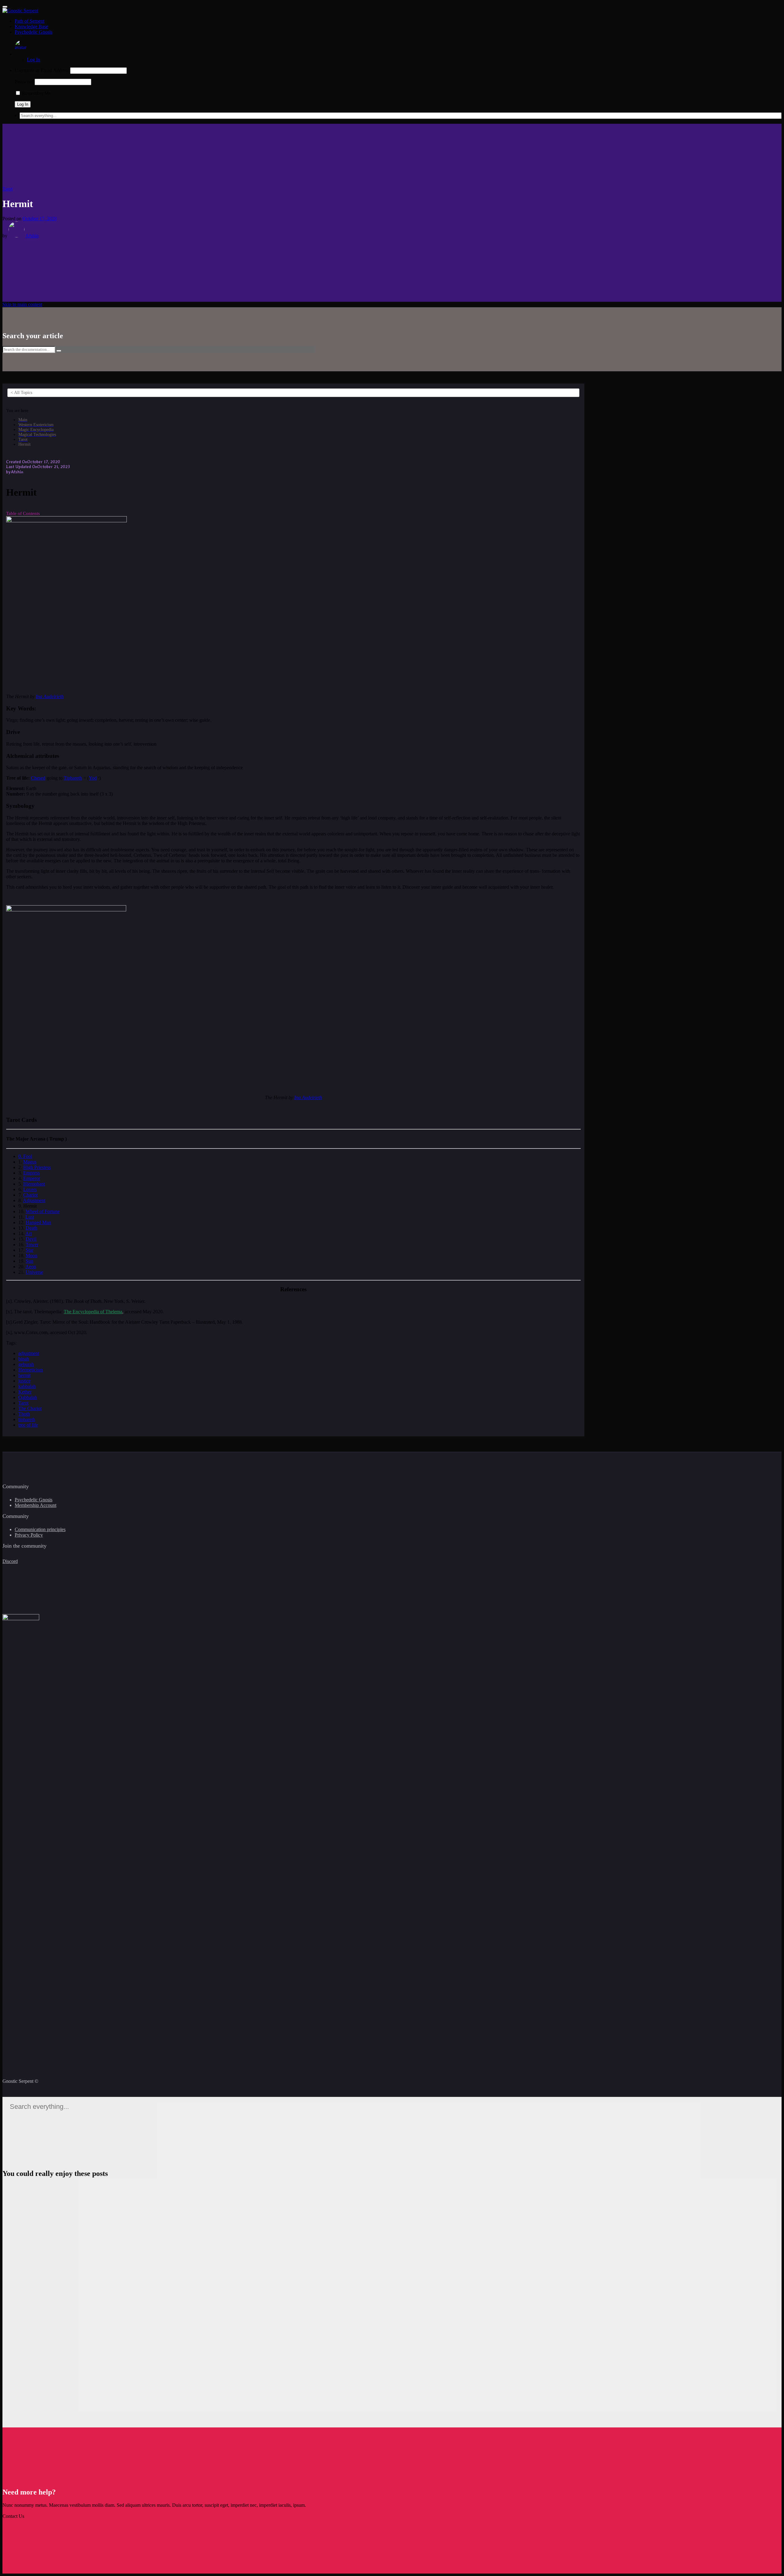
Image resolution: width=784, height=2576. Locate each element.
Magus (30, 1162)
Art (29, 1233)
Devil (31, 1239)
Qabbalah (28, 1397)
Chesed (38, 778)
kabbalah (27, 1386)
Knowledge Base (31, 26)
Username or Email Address (42, 70)
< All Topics (21, 393)
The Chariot (30, 1408)
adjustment (29, 1353)
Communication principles (40, 1529)
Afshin (32, 236)
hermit (24, 1375)
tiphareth (27, 1419)
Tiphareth (73, 778)
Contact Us (13, 2516)
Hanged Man (38, 1222)
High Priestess (37, 1167)
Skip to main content (22, 304)
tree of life (28, 1425)
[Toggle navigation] (5, 7)
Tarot (8, 189)
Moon (32, 1256)
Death (32, 1228)
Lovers (30, 1189)
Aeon (31, 1267)
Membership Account (36, 1505)
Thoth (24, 1414)
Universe (34, 1272)
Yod (93, 778)
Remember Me (36, 93)
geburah (26, 1364)
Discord (10, 1561)
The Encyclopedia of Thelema (93, 1312)
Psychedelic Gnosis (34, 32)
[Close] (769, 14)
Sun (30, 1261)
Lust (30, 1217)
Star (30, 1250)
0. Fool (25, 1156)
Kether (25, 1392)
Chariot (30, 1195)
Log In (34, 60)
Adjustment (34, 1200)
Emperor (32, 1178)
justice (24, 1381)
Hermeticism (31, 1370)
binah (24, 1359)
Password (24, 82)
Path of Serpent (30, 21)
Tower (32, 1244)
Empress (32, 1173)
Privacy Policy (29, 1535)
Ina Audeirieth (50, 696)
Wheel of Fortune (43, 1211)
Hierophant (34, 1184)
